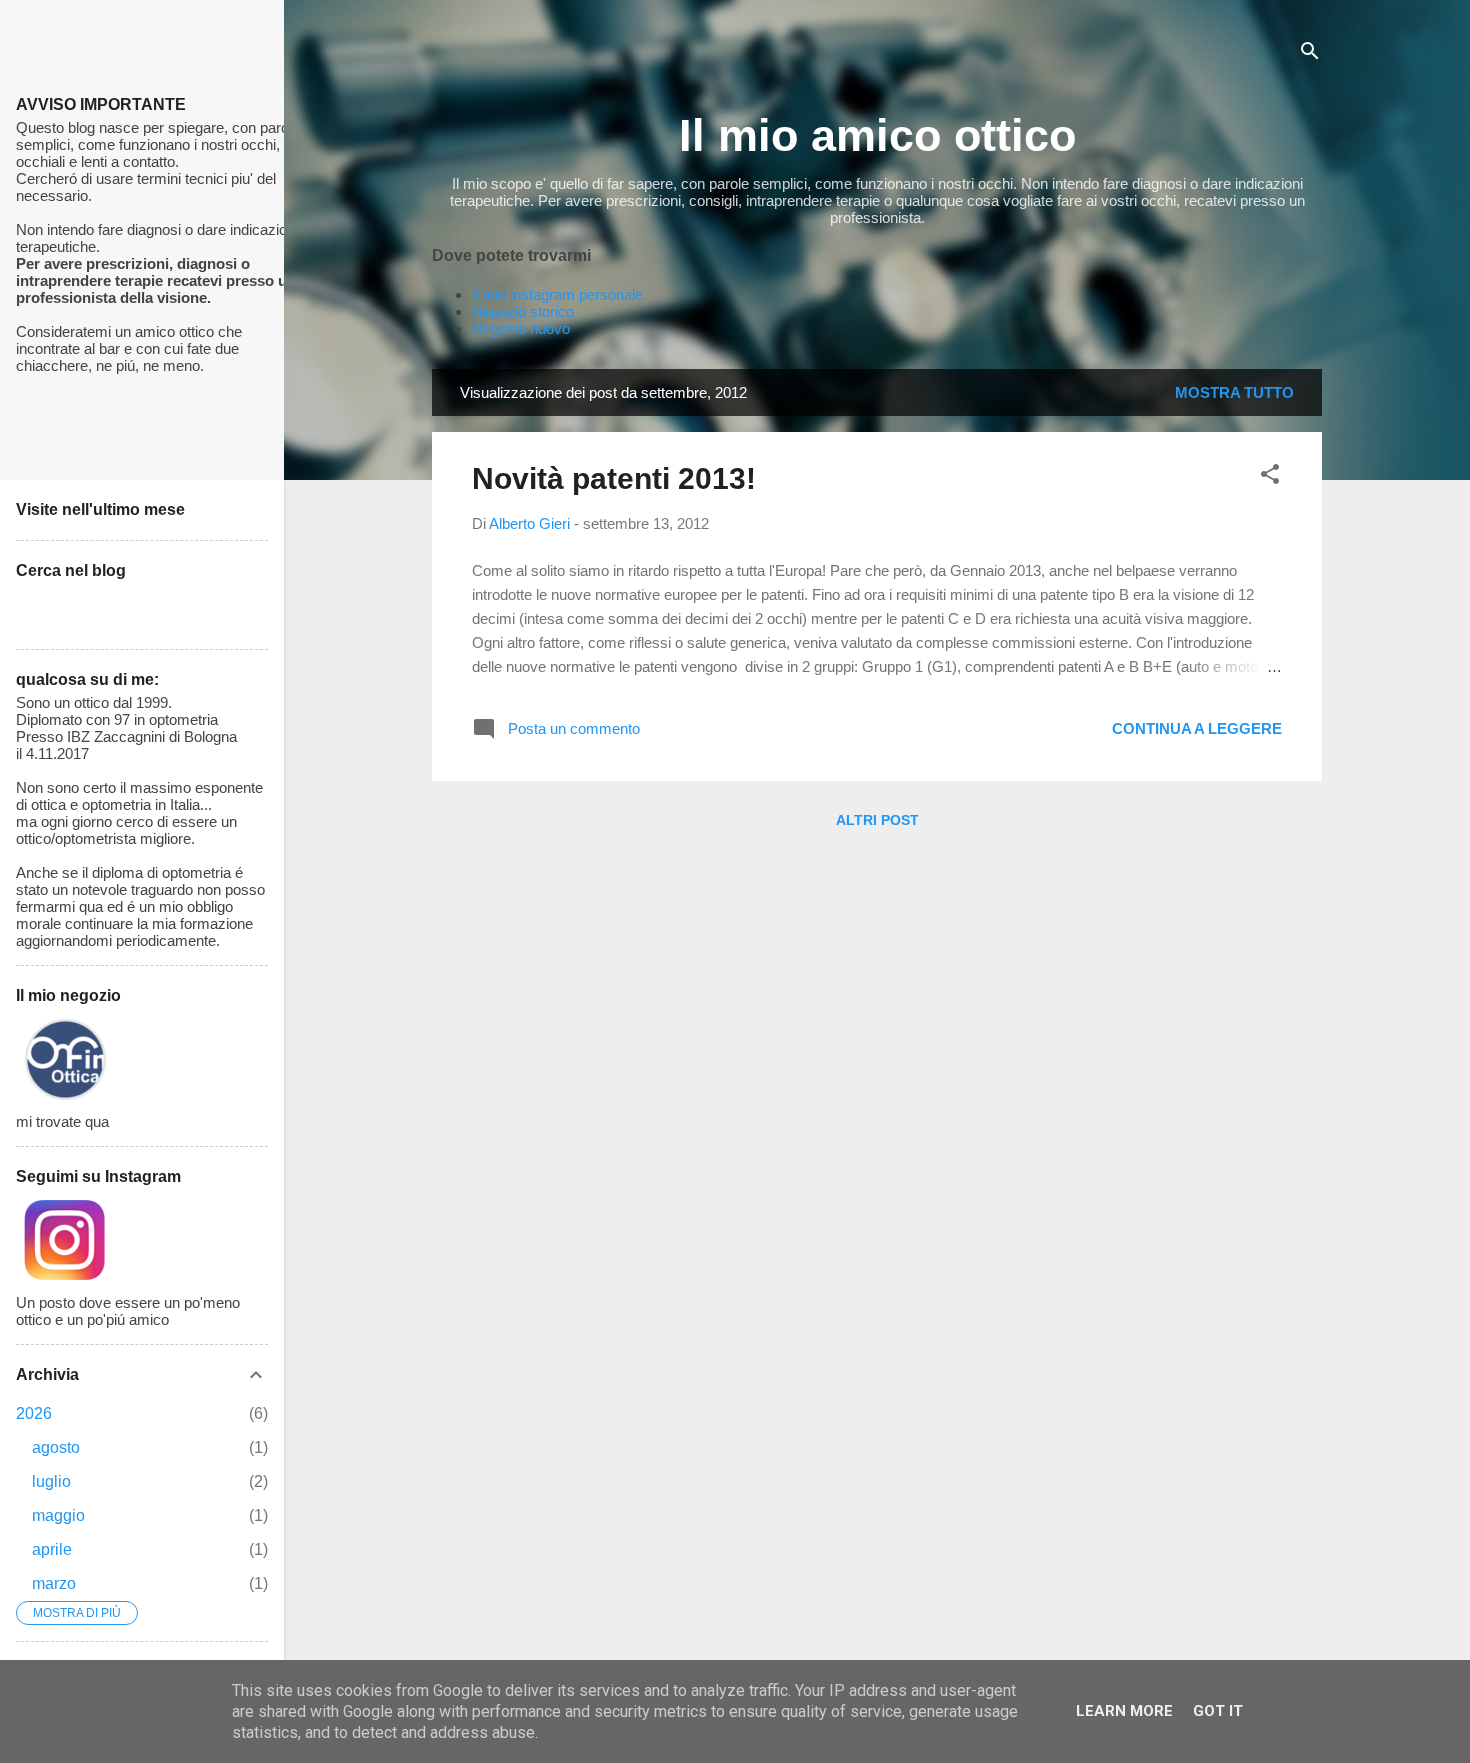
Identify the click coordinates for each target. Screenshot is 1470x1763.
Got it (1218, 1711)
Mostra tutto (1234, 392)
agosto (56, 1447)
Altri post (877, 820)
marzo (54, 1583)
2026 (34, 1413)
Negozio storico (523, 311)
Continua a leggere (1197, 728)
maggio (58, 1515)
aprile (52, 1549)
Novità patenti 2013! (614, 478)
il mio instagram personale (557, 294)
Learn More (1124, 1711)
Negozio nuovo (521, 328)
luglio (51, 1481)
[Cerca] (1310, 54)
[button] (1270, 477)
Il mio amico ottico (877, 135)
